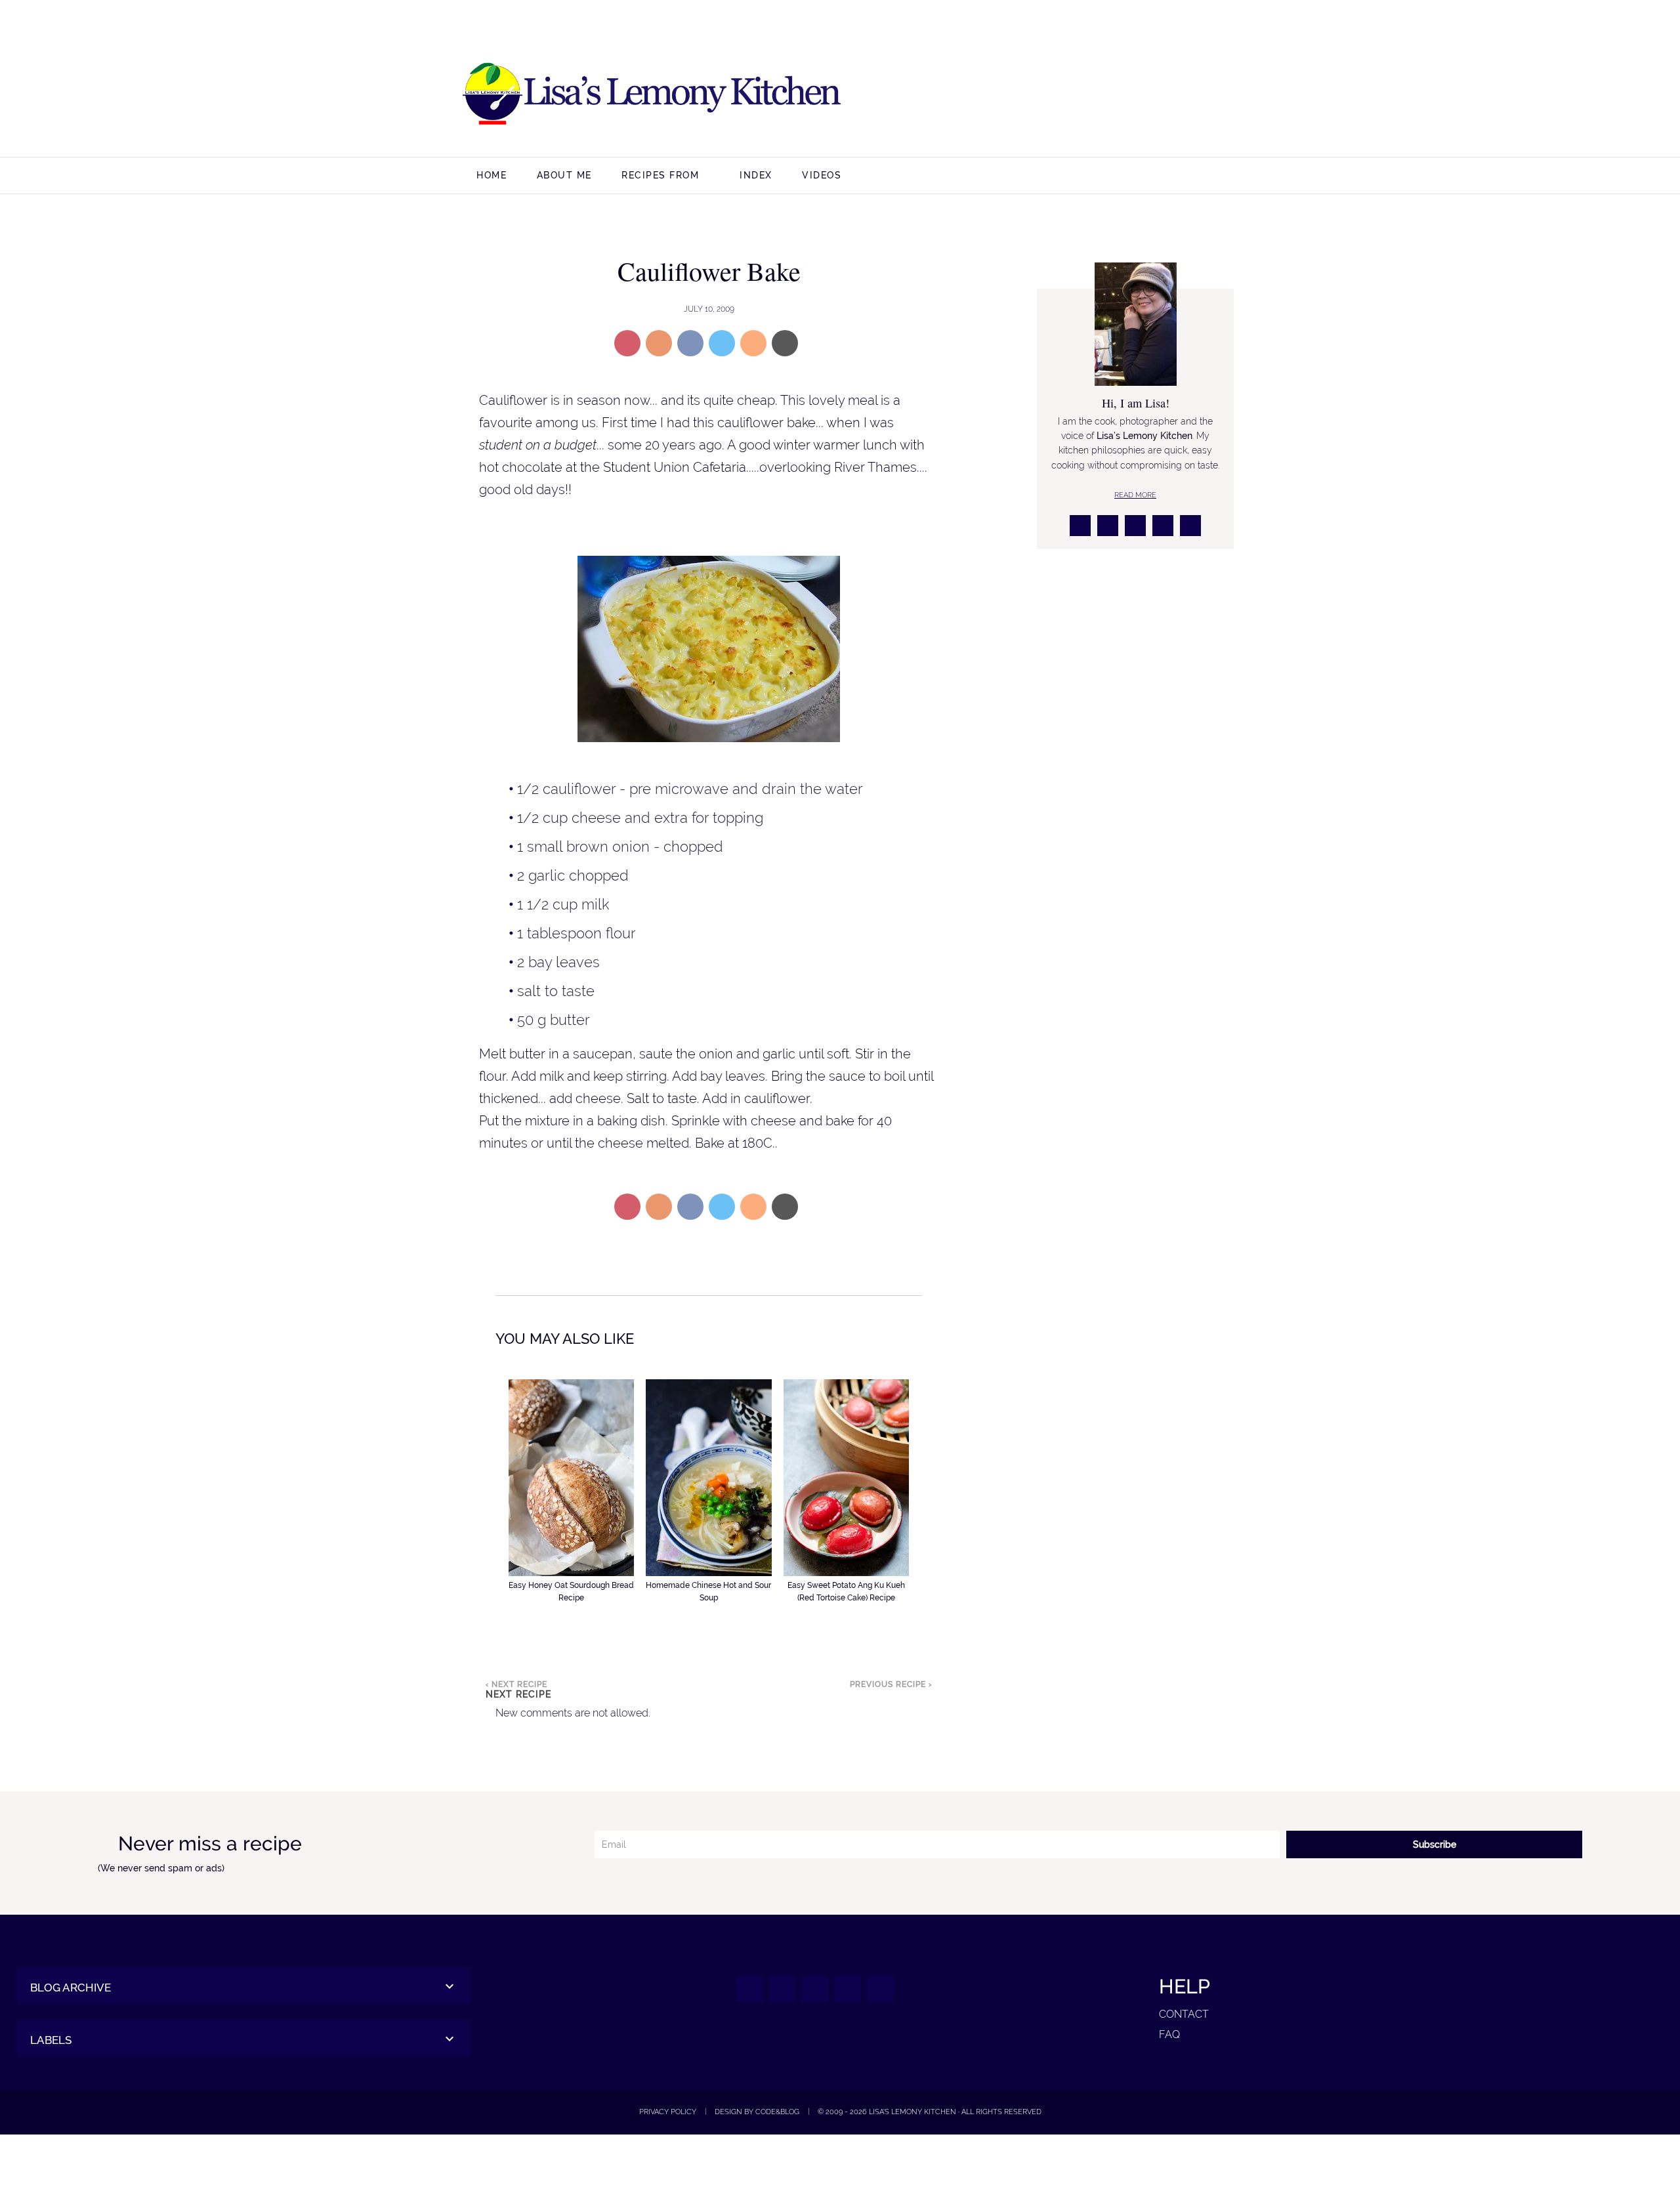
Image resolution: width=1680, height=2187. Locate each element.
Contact (1184, 2014)
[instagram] (1111, 95)
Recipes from (660, 175)
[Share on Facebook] (690, 343)
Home (492, 175)
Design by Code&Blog (757, 2112)
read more (1135, 495)
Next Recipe (518, 1694)
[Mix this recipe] (753, 343)
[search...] (1512, 177)
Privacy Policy (668, 2112)
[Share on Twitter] (722, 343)
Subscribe (1435, 1844)
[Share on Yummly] (659, 343)
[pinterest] (1174, 95)
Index (756, 175)
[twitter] (1143, 95)
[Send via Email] (785, 343)
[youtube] (1206, 95)
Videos (822, 175)
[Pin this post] (627, 343)
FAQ (1169, 2034)
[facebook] (1080, 95)
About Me (564, 175)
